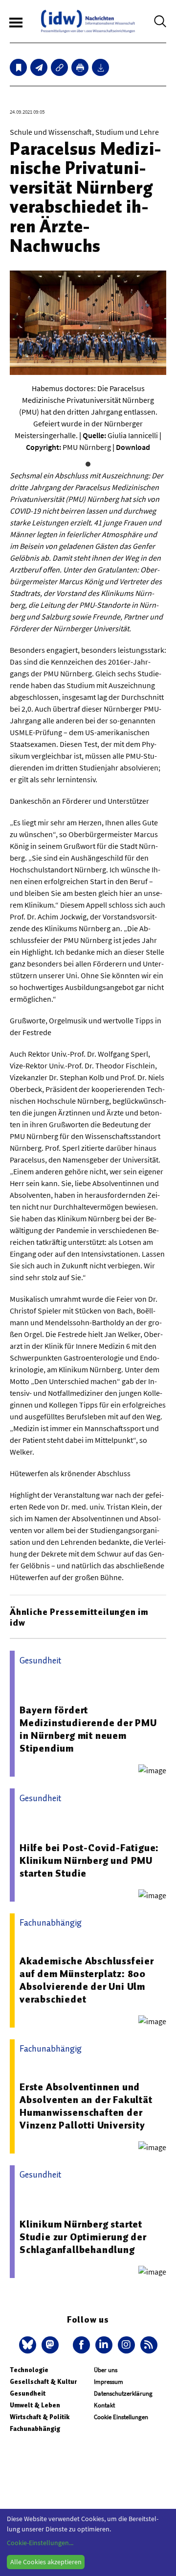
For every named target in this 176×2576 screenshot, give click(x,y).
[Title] (59, 67)
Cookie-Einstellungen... (40, 2543)
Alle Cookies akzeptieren (46, 2562)
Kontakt (104, 2405)
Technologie (29, 2370)
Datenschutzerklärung (123, 2393)
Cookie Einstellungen (121, 2417)
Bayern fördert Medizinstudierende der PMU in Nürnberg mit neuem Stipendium (88, 1729)
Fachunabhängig (35, 2429)
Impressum (109, 2382)
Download (133, 447)
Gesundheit (28, 2393)
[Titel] (18, 67)
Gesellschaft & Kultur (43, 2382)
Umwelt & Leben (35, 2405)
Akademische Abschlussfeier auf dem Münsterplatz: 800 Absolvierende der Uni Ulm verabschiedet (87, 1980)
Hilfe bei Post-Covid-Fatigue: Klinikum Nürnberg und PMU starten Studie (89, 1860)
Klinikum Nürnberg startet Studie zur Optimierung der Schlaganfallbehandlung (83, 2237)
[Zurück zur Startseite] (88, 21)
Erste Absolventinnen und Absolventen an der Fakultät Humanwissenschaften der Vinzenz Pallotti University (86, 2106)
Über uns (106, 2370)
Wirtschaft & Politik (40, 2417)
